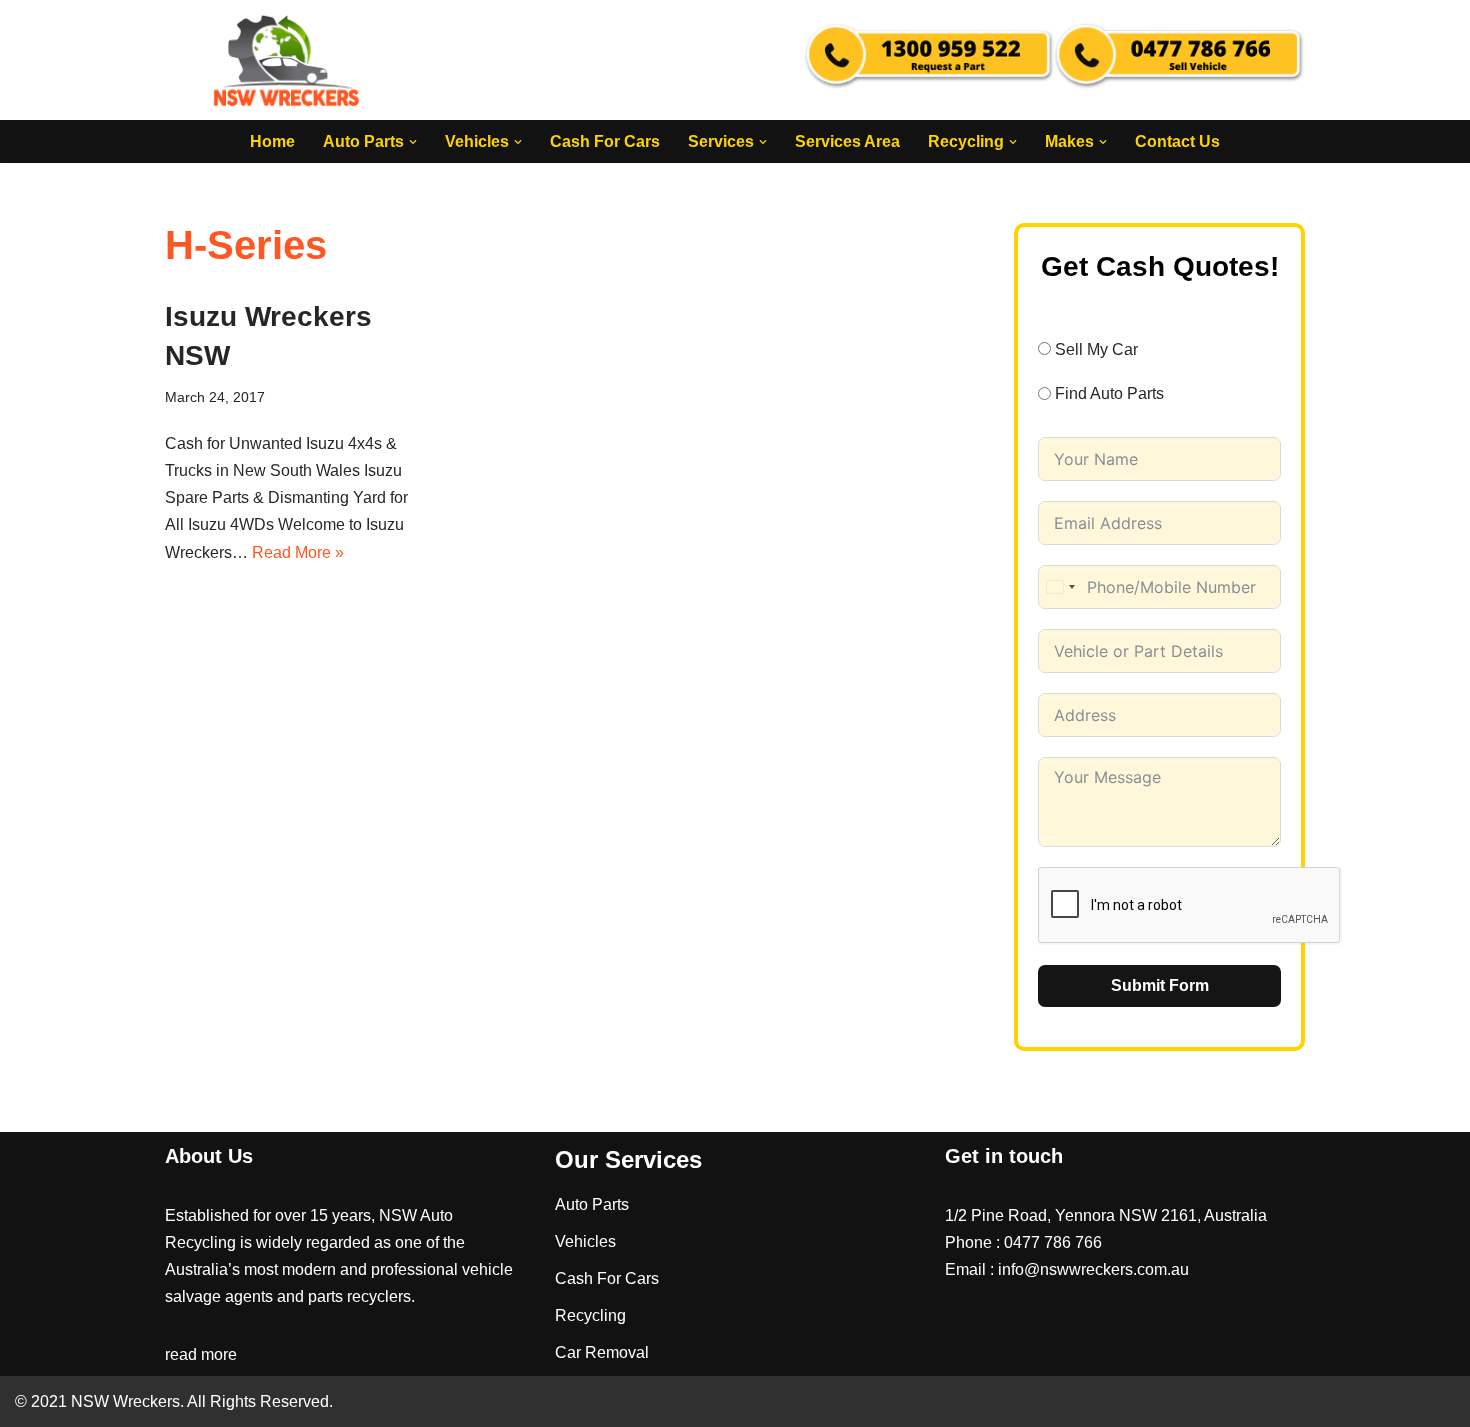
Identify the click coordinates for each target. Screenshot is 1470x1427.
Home (272, 141)
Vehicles (585, 1241)
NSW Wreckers (123, 1401)
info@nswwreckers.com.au (1093, 1269)
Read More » (298, 552)
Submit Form (1160, 985)
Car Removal (602, 1352)
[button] (413, 142)
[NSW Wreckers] (288, 60)
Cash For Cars (605, 141)
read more (201, 1354)
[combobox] (1060, 587)
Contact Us (1177, 141)
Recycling (590, 1315)
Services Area (847, 141)
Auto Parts (592, 1204)
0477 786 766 (1053, 1242)
